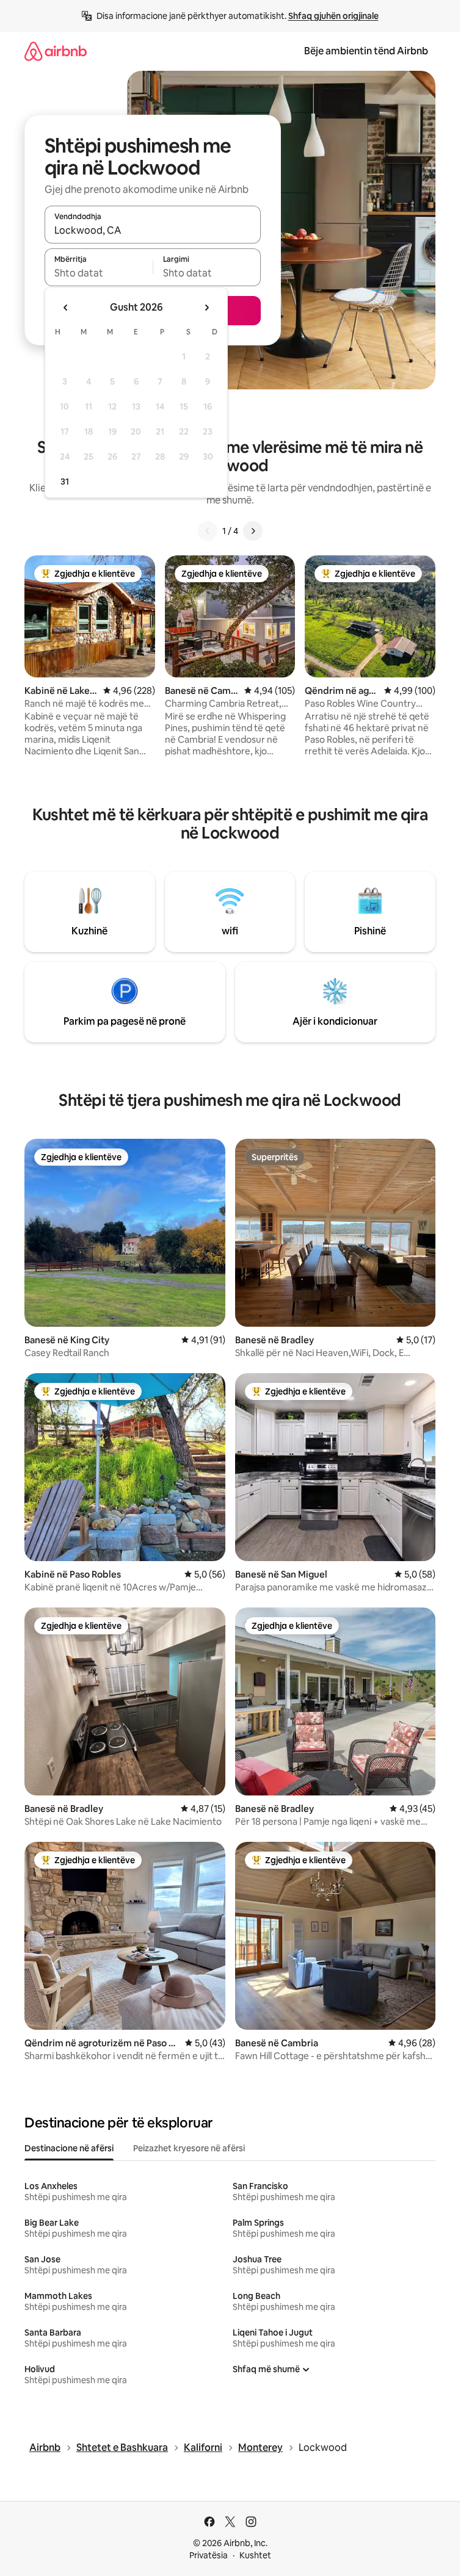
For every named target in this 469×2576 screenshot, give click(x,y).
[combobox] (153, 230)
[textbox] (99, 273)
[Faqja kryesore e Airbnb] (56, 51)
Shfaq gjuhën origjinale (333, 16)
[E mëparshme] (208, 531)
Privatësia (209, 2555)
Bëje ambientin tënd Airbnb (366, 51)
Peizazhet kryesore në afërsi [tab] (189, 2148)
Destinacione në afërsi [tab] (69, 2148)
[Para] (253, 531)
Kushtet (255, 2555)
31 (65, 482)
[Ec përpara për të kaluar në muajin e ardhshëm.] (206, 308)
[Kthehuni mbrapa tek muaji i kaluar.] (66, 308)
